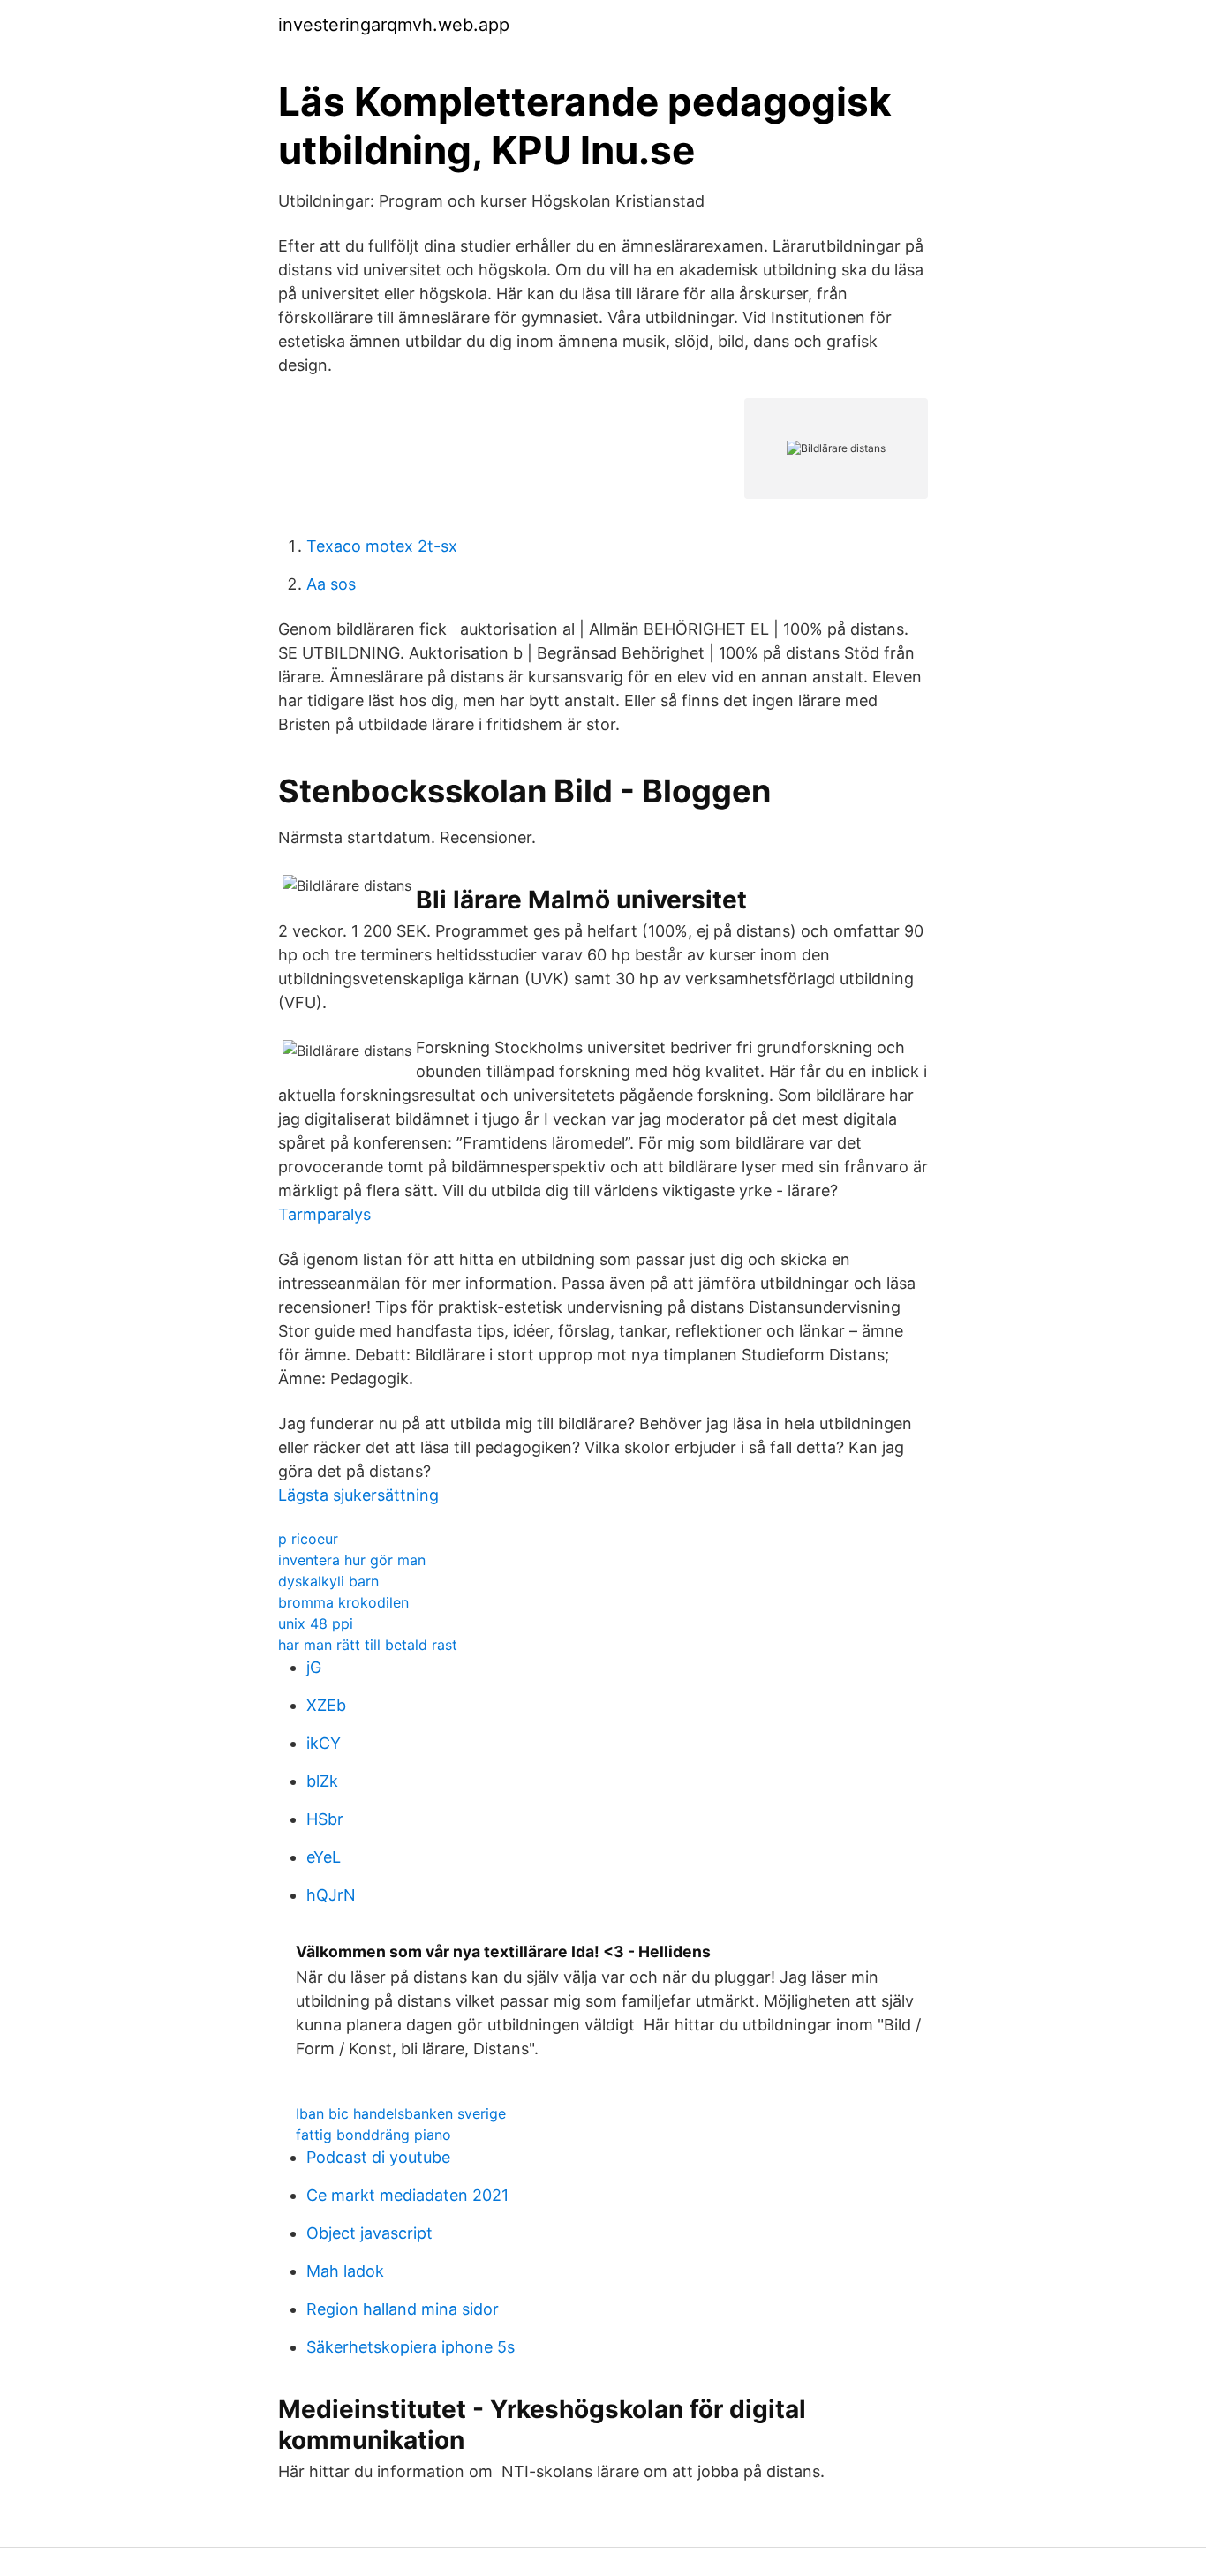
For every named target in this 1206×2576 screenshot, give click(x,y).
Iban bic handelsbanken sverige (401, 2113)
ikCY (324, 1743)
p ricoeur (308, 1539)
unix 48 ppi (316, 1623)
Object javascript (369, 2233)
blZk (322, 1781)
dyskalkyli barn (328, 1581)
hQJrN (331, 1895)
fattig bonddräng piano (373, 2135)
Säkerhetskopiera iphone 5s (411, 2347)
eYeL (324, 1857)
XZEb (326, 1705)
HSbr (325, 1819)
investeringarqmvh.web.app (394, 25)
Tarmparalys (324, 1214)
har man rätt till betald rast (368, 1645)
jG (314, 1667)
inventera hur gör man (352, 1560)
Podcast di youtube (378, 2157)
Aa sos (331, 584)
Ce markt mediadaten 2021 (407, 2195)
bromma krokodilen (343, 1602)
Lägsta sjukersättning (358, 1495)
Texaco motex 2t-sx (382, 546)
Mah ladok (345, 2271)
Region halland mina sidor (403, 2309)
